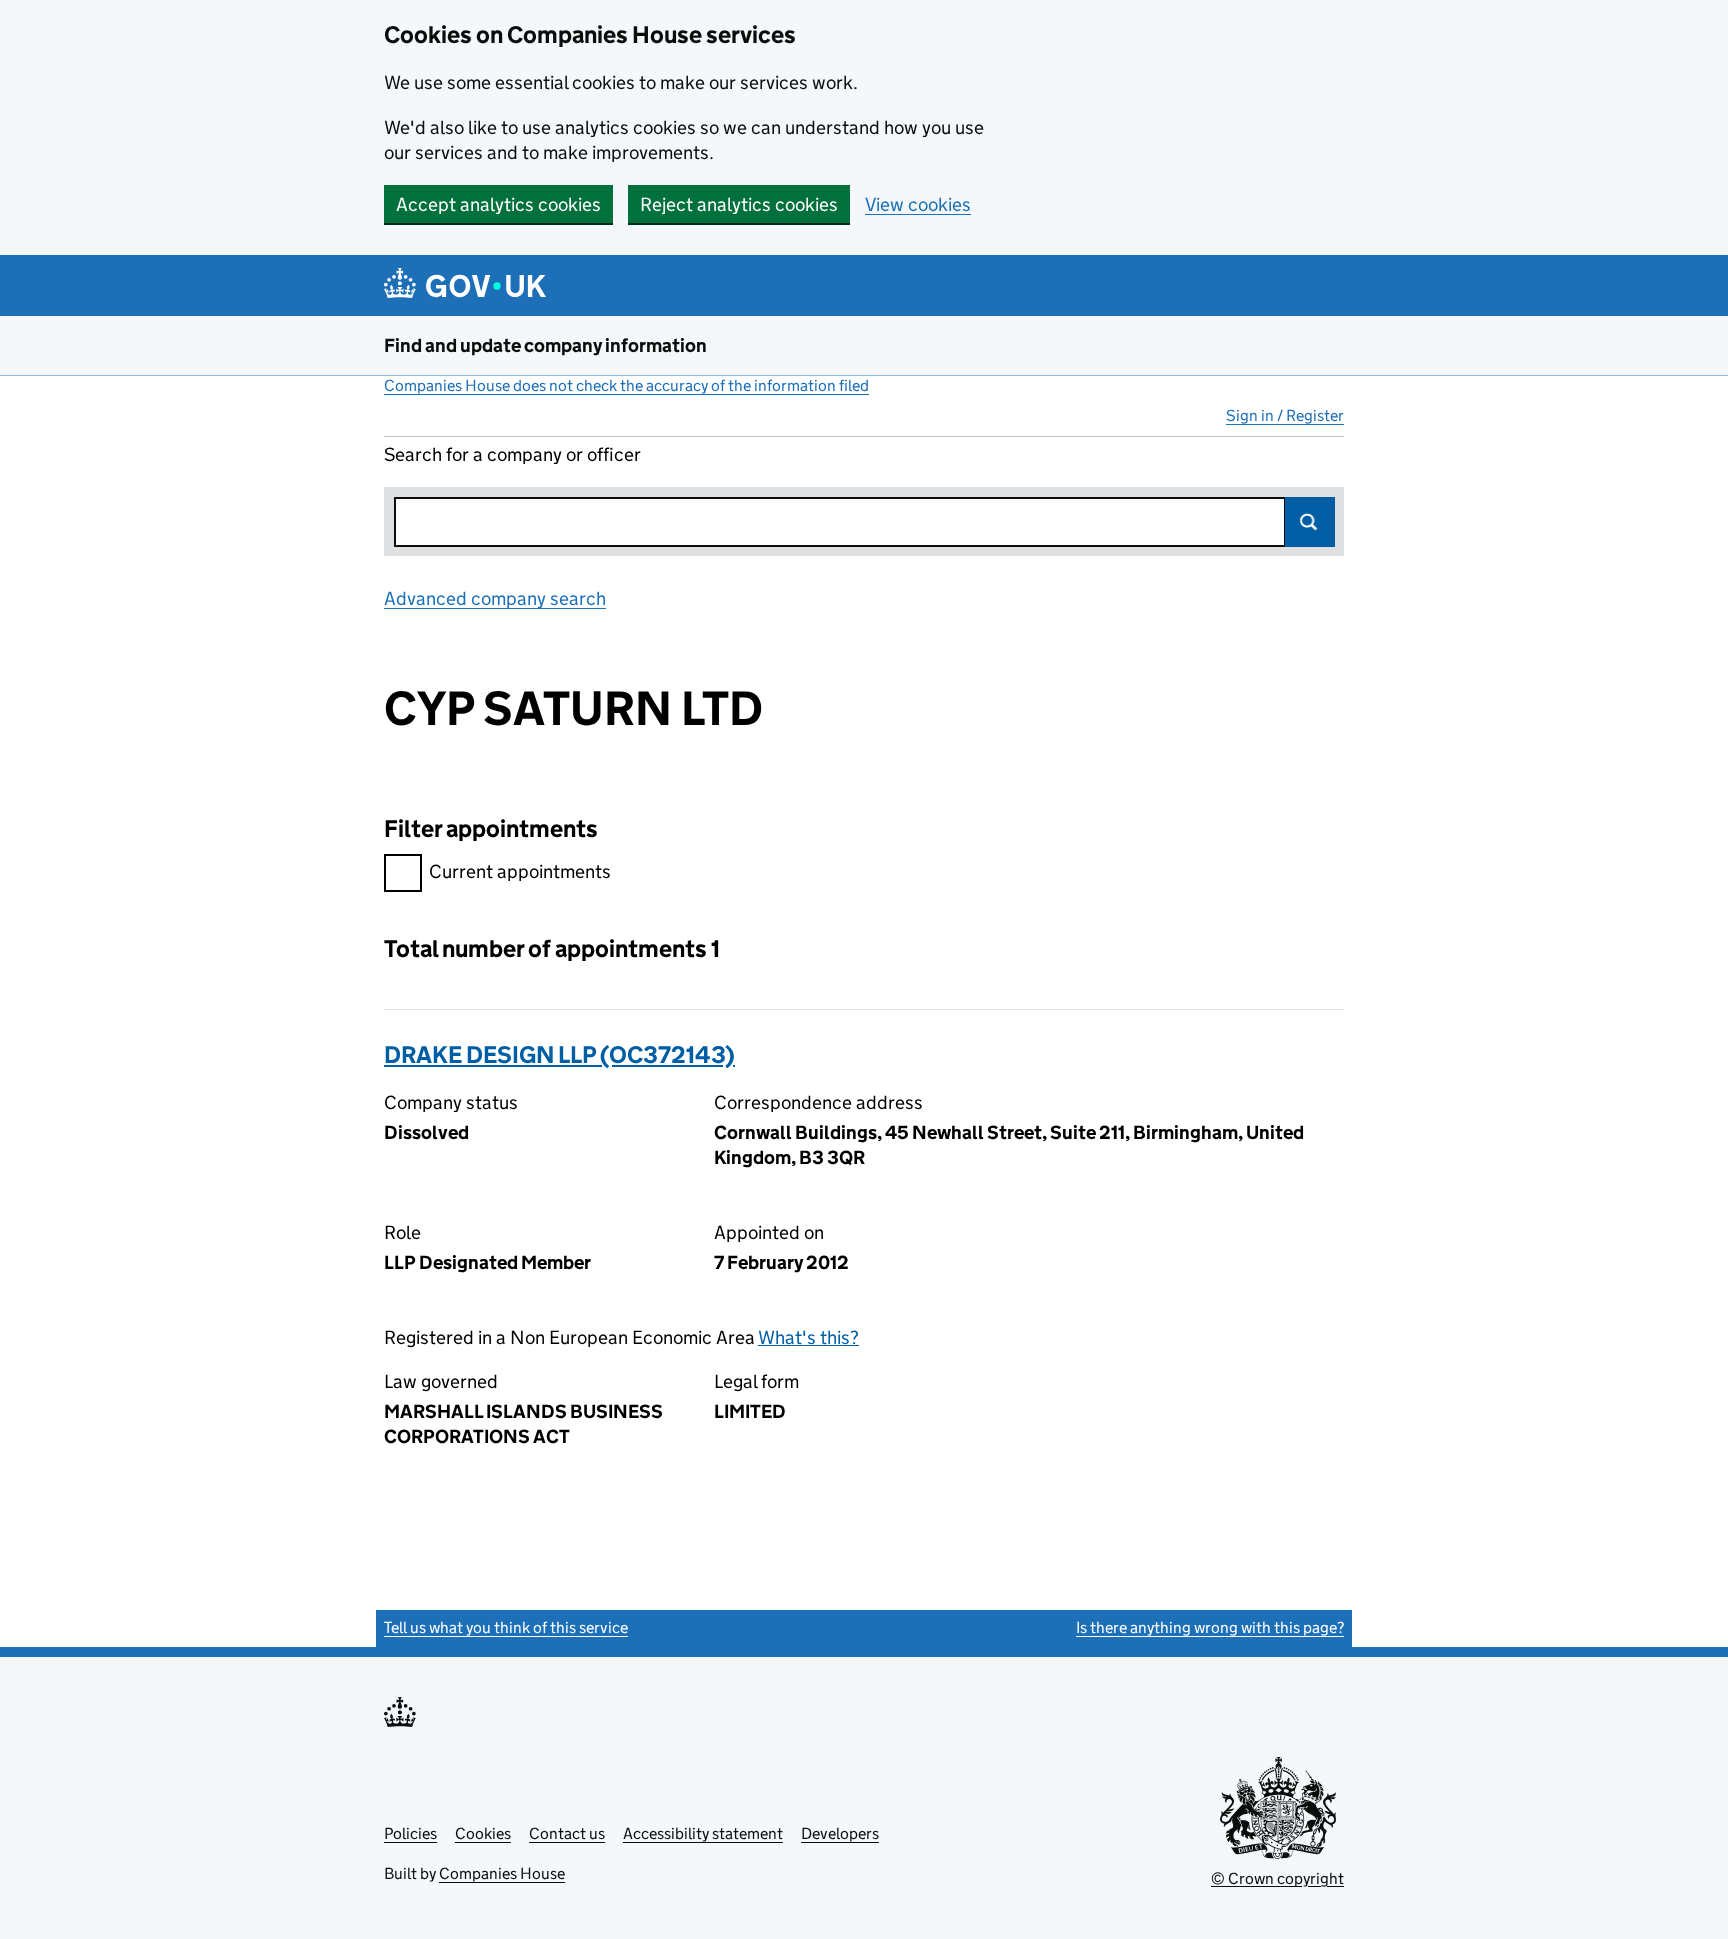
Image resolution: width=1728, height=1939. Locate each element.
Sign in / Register (1285, 415)
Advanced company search (495, 598)
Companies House (502, 1873)
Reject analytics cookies (739, 204)
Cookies (483, 1833)
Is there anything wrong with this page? (1210, 1627)
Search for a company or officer (512, 454)
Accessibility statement (703, 1833)
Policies (410, 1833)
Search (1310, 522)
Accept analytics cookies (498, 204)
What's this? (808, 1337)
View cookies (918, 204)
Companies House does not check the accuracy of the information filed (626, 385)
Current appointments (520, 871)
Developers (840, 1833)
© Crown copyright (1277, 1878)
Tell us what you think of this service (506, 1627)
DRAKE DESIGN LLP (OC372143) (559, 1054)
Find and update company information (545, 345)
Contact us (567, 1833)
